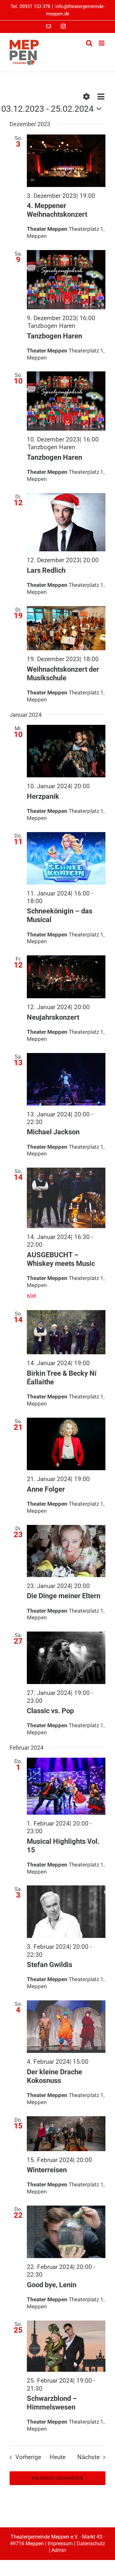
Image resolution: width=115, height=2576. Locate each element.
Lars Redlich (46, 570)
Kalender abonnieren (57, 2478)
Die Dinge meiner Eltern (64, 1596)
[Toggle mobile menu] (102, 43)
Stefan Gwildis (50, 1965)
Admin (59, 2550)
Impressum (60, 2544)
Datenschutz (91, 2544)
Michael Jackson (53, 1132)
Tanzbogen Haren (54, 336)
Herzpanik (43, 796)
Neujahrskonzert (53, 1017)
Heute (57, 2457)
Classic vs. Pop (50, 1711)
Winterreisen (47, 2170)
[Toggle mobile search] (89, 43)
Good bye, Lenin (52, 2285)
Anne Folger (46, 1489)
